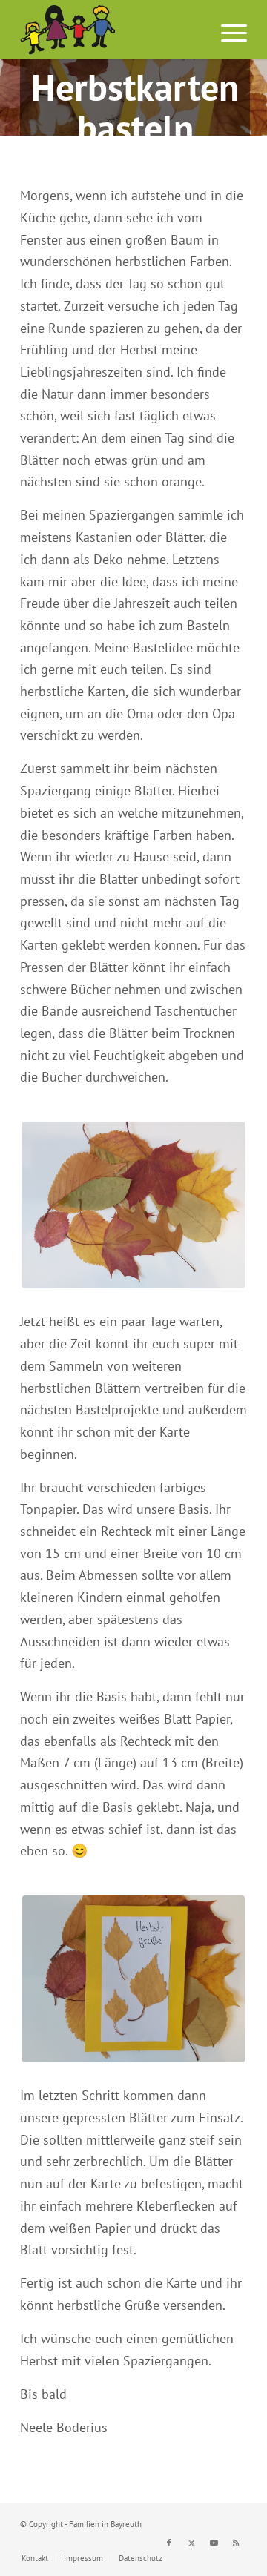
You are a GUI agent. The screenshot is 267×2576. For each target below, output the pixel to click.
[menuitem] (227, 30)
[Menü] (227, 30)
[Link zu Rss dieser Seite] (236, 2543)
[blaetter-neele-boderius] (133, 1205)
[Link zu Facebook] (169, 2543)
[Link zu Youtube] (214, 2543)
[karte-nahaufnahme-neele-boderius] (133, 1979)
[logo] (111, 30)
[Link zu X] (191, 2543)
